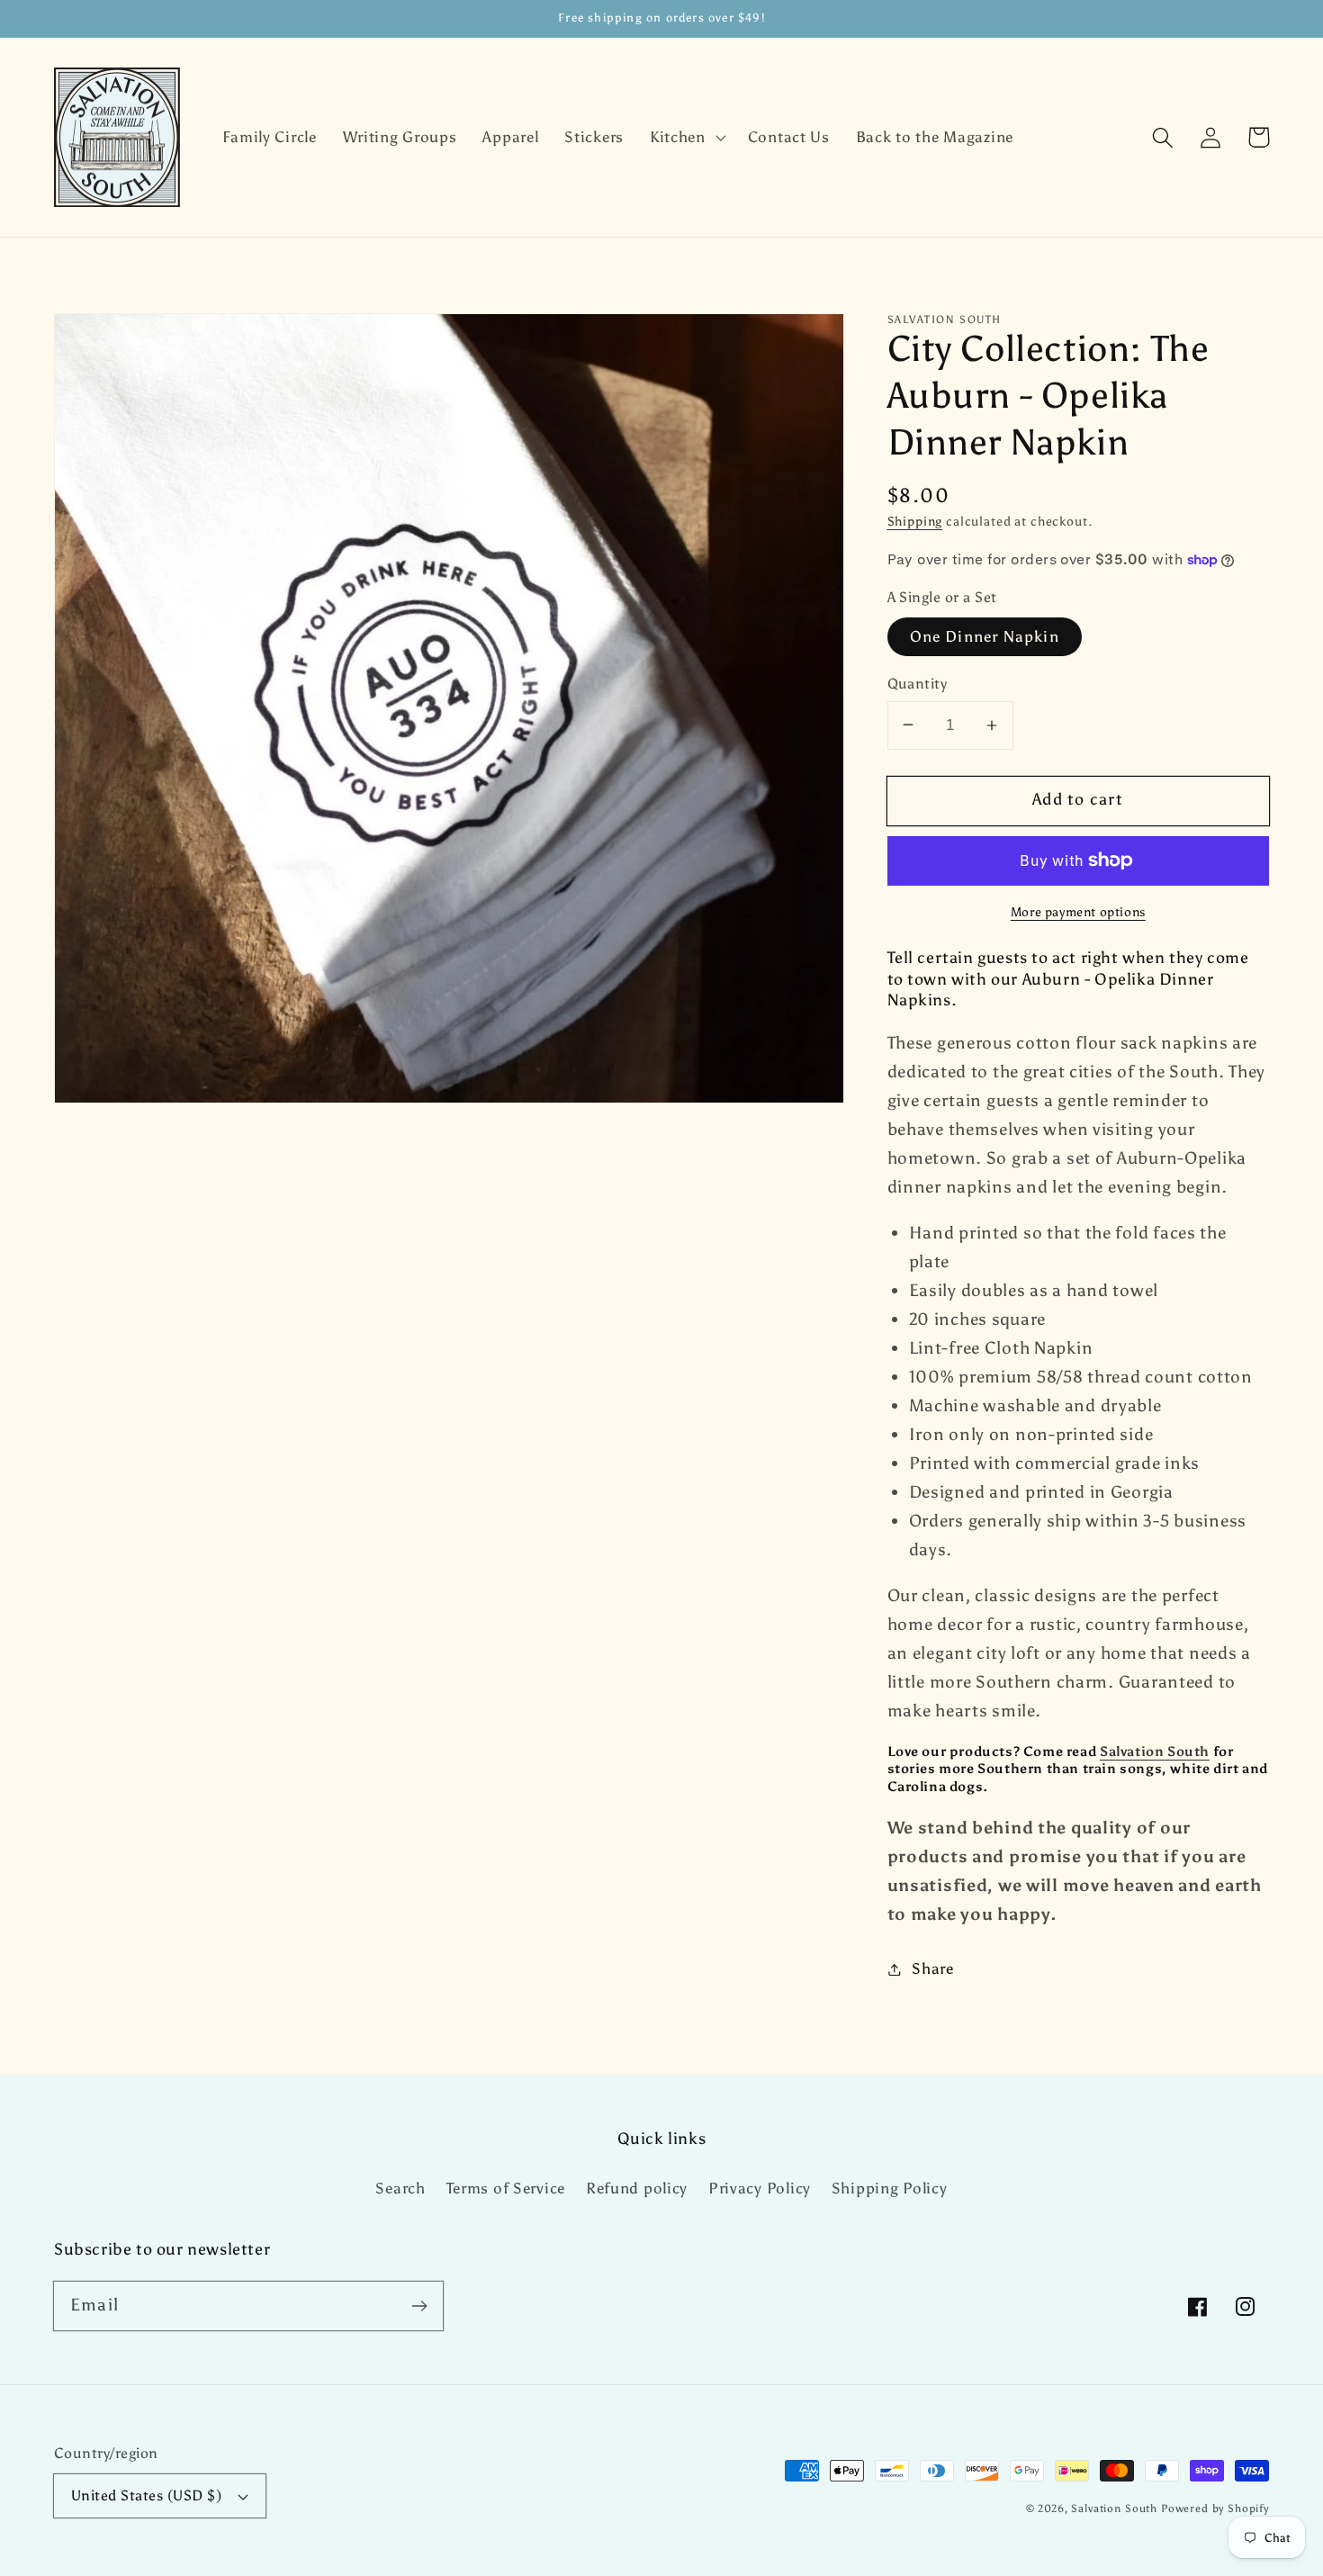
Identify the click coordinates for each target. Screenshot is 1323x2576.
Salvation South (1155, 1752)
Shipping (915, 521)
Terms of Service (506, 2188)
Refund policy (637, 2188)
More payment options (1078, 912)
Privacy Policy (760, 2188)
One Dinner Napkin (985, 636)
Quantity (918, 684)
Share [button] (933, 1968)
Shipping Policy (890, 2188)
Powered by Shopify (1215, 2508)
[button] (685, 138)
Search (400, 2188)
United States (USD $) (146, 2495)
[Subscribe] (419, 2306)
